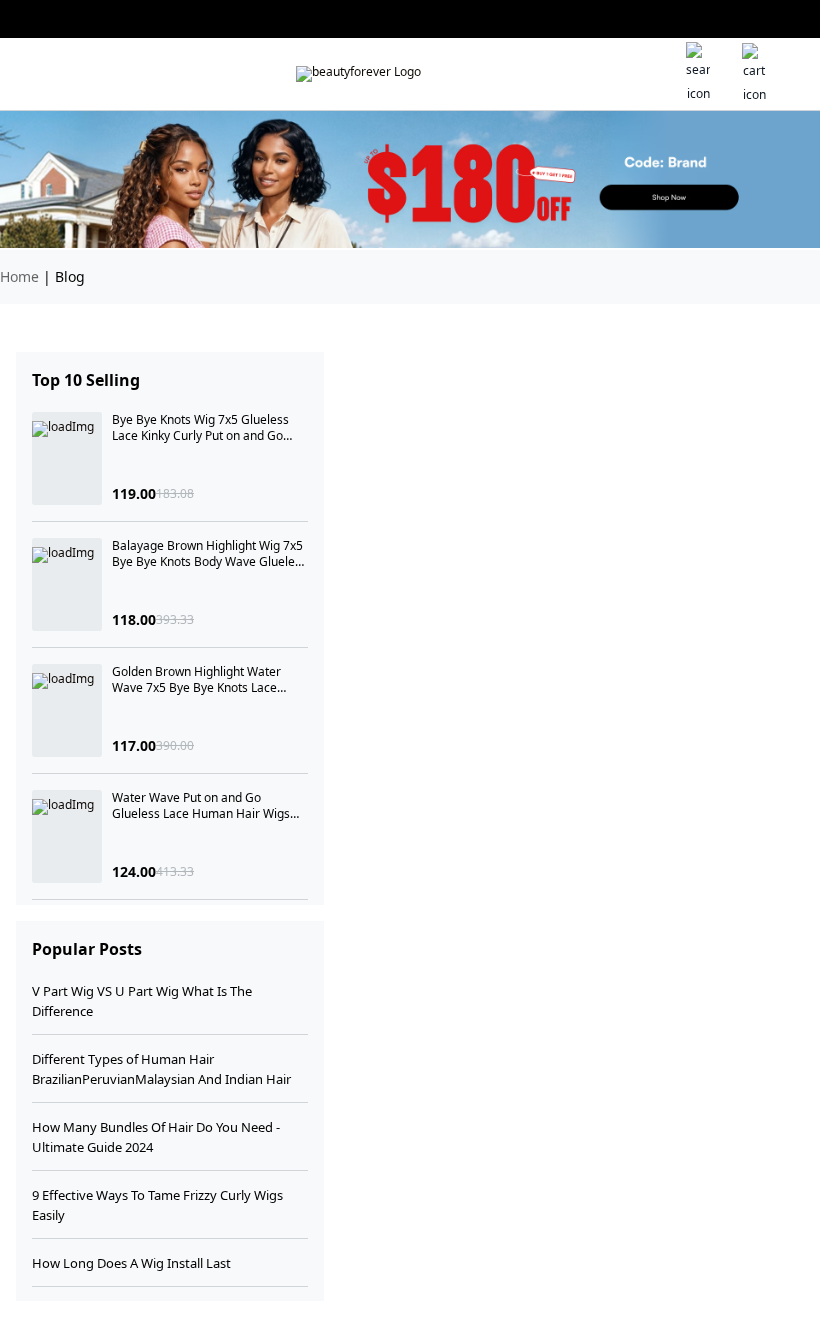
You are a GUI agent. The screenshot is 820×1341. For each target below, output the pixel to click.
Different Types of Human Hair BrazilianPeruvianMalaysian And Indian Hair (161, 1069)
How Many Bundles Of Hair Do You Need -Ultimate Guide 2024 (156, 1137)
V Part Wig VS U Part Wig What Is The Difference (142, 1001)
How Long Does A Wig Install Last (131, 1263)
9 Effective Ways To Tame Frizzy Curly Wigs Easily (157, 1205)
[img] (358, 74)
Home (19, 276)
